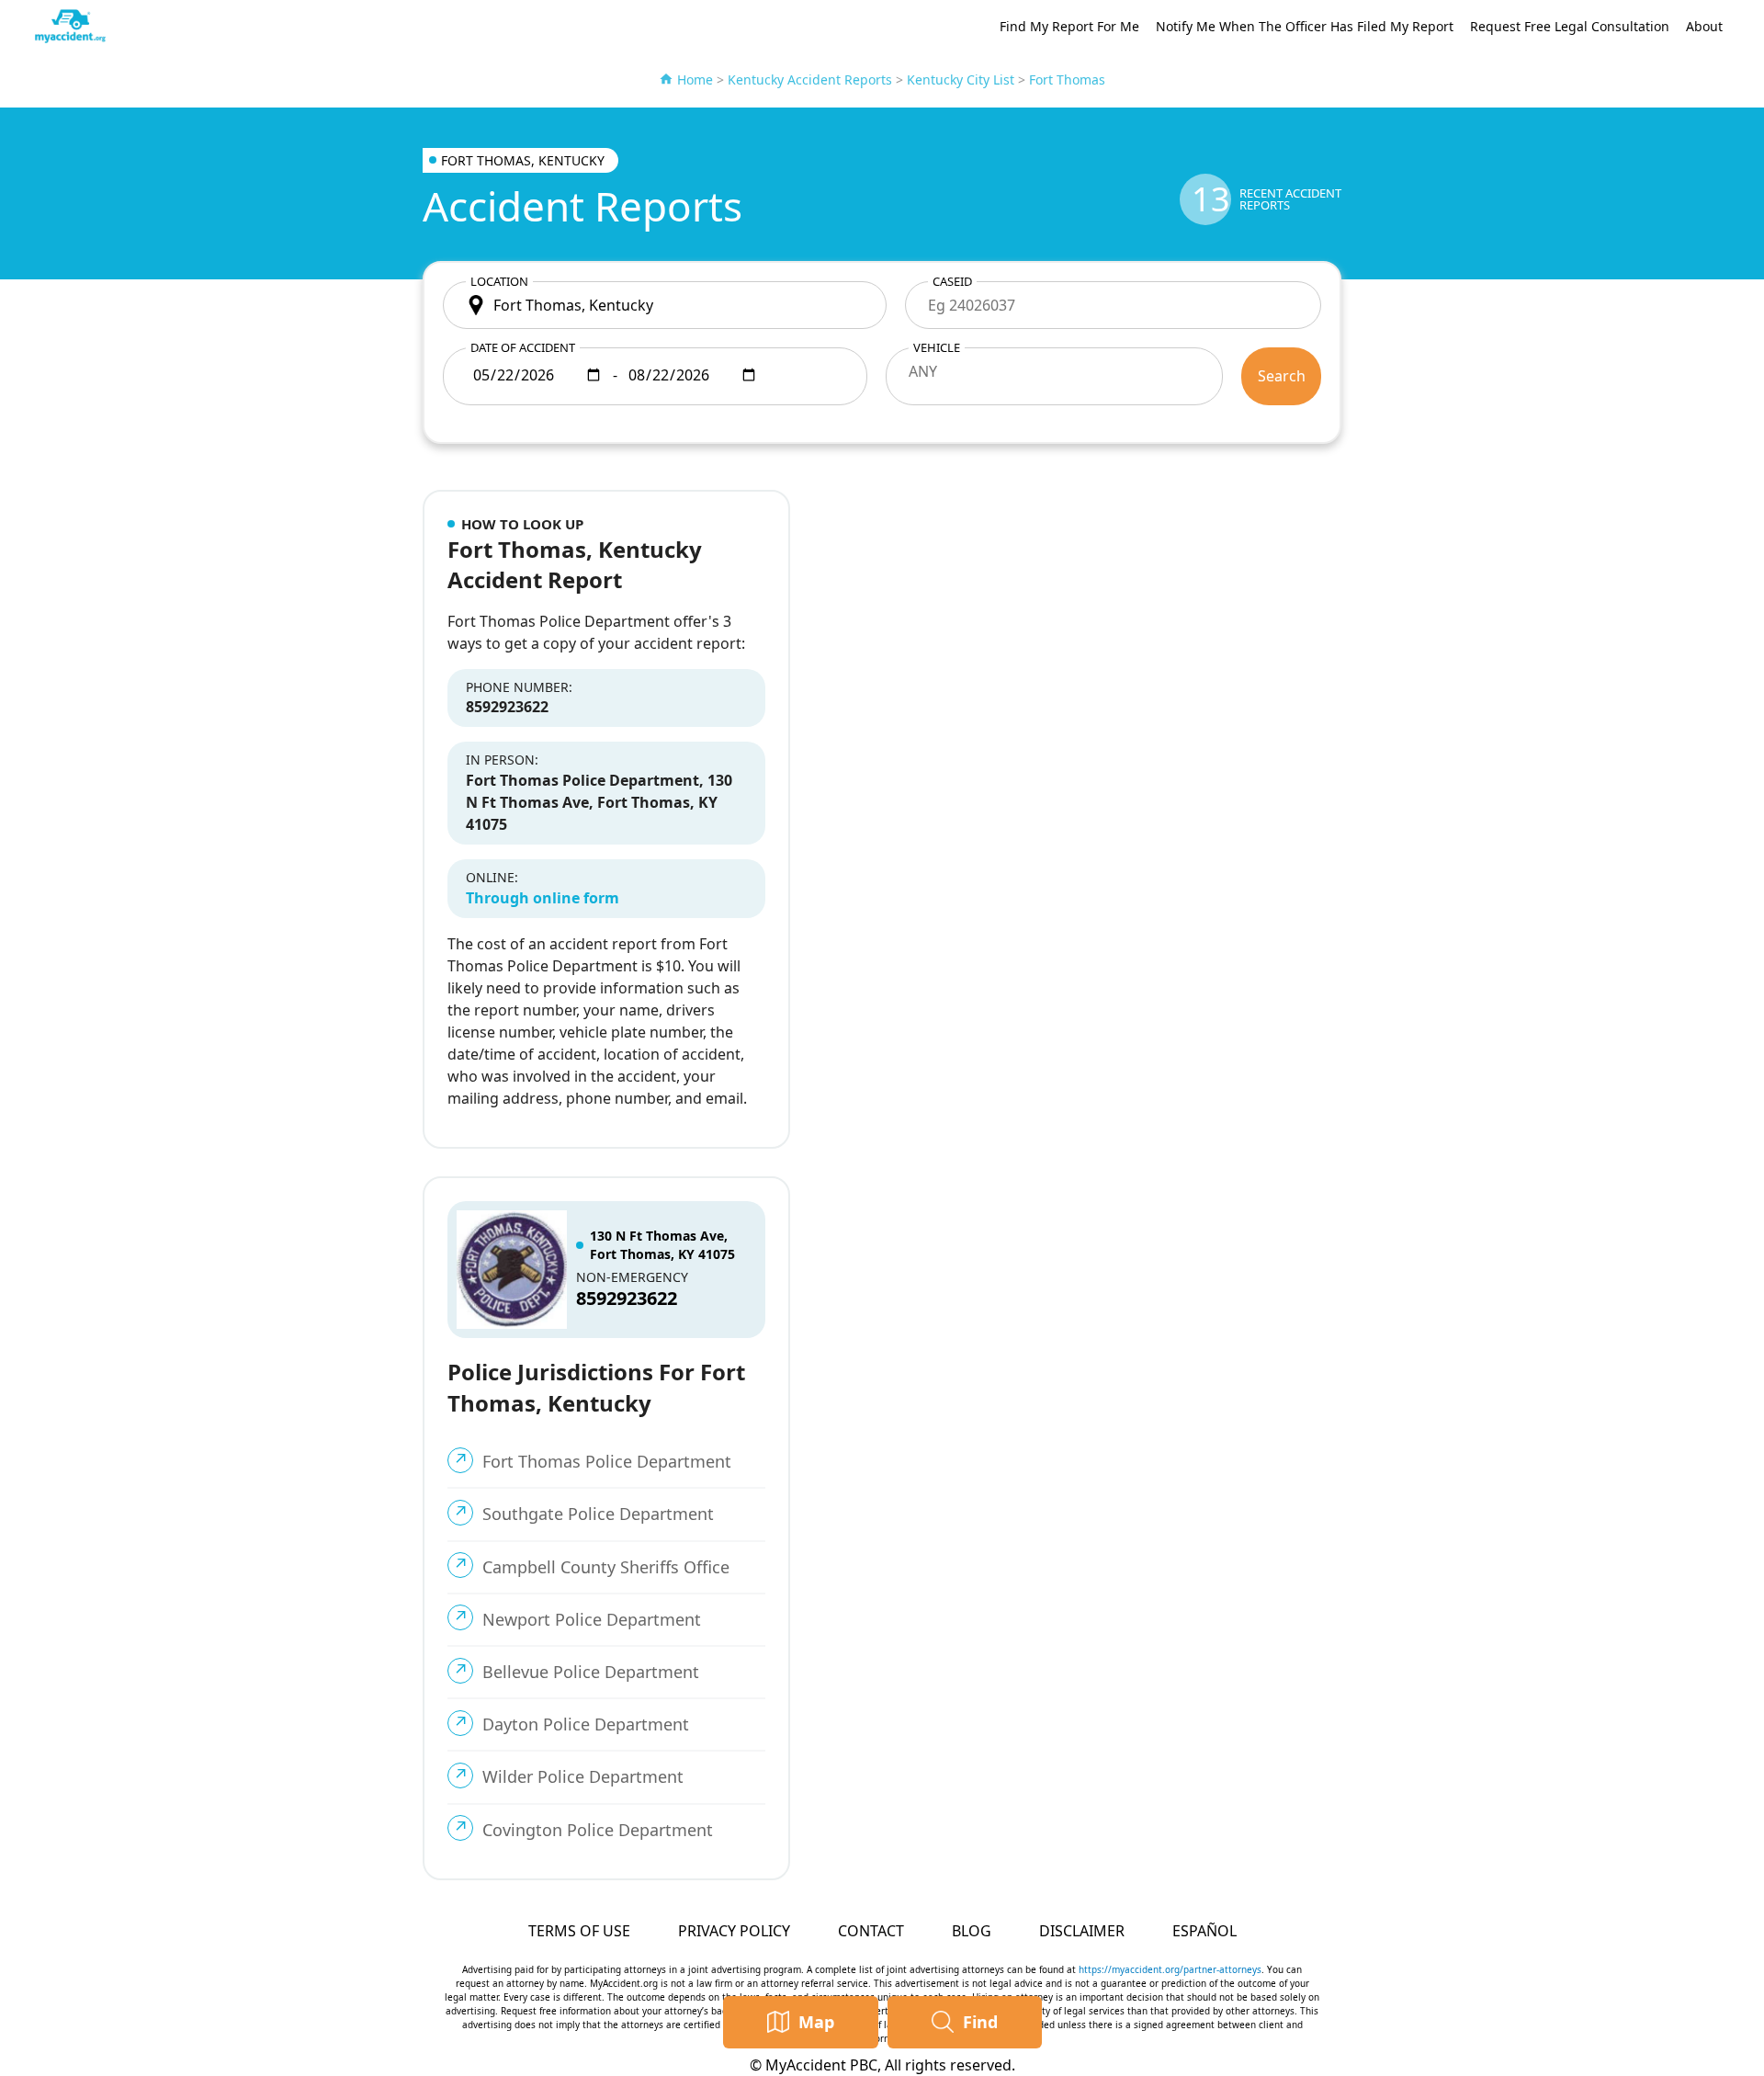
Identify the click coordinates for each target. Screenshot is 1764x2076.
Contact (871, 1931)
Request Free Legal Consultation (1570, 26)
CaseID (952, 281)
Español (1204, 1931)
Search (1282, 376)
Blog (972, 1931)
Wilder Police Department (583, 1776)
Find (980, 2022)
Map (816, 2022)
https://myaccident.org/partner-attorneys (1170, 1969)
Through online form (543, 898)
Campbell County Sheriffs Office (606, 1567)
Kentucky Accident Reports (810, 79)
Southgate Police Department (598, 1514)
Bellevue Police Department (591, 1672)
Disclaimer (1082, 1931)
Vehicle (937, 347)
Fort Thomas (1067, 79)
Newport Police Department (592, 1619)
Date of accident (523, 347)
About (1704, 26)
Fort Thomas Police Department (607, 1461)
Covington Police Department (598, 1830)
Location (499, 281)
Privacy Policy (734, 1931)
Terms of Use (579, 1931)
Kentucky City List (961, 79)
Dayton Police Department (586, 1724)
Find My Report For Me (1069, 26)
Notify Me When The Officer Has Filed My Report (1305, 26)
